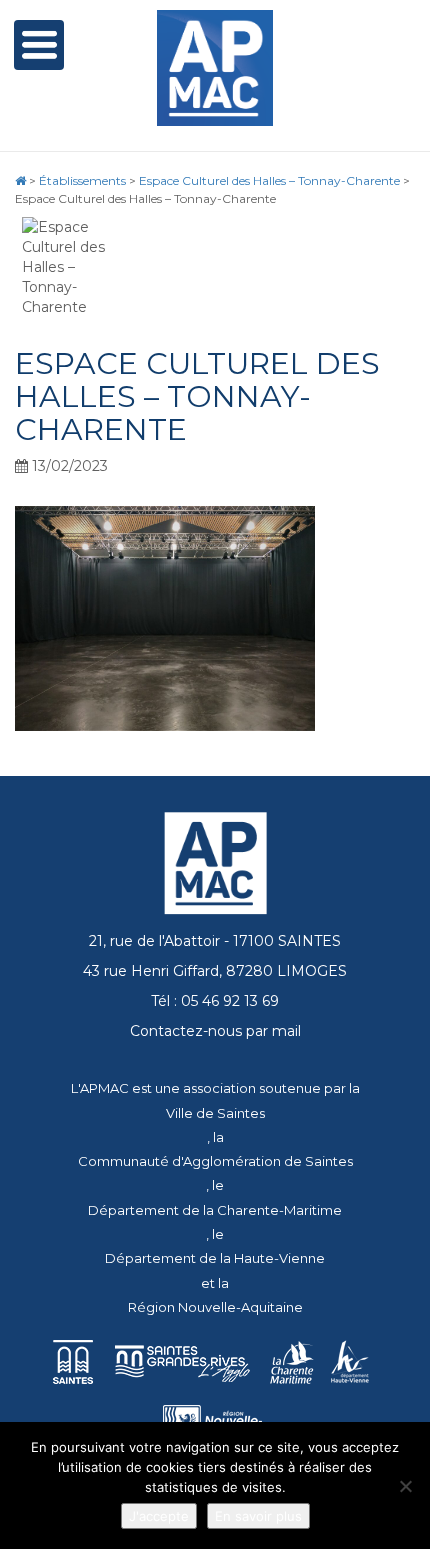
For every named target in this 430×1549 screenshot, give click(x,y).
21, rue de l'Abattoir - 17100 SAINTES (215, 941)
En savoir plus (258, 1516)
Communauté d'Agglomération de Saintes (215, 1161)
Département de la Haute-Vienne (215, 1258)
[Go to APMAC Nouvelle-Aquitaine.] (20, 180)
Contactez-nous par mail (215, 1031)
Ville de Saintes (215, 1113)
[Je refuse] (405, 1486)
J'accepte (159, 1516)
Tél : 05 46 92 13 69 (215, 1001)
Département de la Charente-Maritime (215, 1210)
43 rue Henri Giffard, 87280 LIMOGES (215, 971)
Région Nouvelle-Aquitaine (215, 1307)
